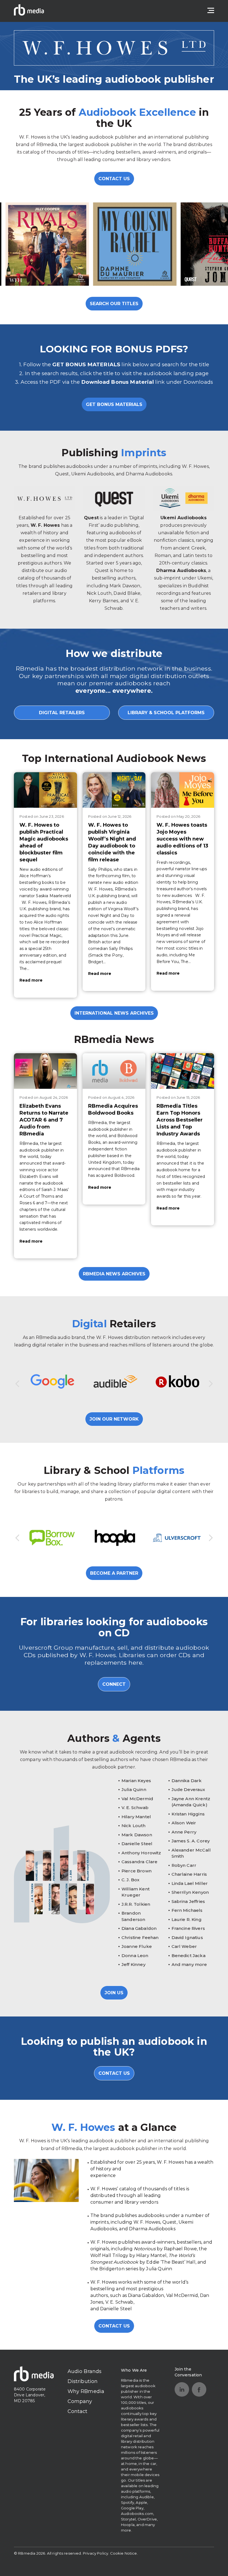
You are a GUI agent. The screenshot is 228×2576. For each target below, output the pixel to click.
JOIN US (114, 1993)
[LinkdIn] (182, 2389)
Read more (31, 980)
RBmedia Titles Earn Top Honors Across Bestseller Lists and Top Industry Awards (180, 1120)
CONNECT (114, 1684)
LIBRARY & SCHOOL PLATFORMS (166, 713)
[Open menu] (211, 11)
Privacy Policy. (96, 2553)
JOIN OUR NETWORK (114, 1419)
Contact (78, 2411)
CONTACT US (114, 179)
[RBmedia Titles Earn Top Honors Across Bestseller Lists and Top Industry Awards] (183, 1071)
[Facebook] (199, 2389)
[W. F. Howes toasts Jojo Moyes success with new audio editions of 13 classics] (183, 790)
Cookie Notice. (124, 2553)
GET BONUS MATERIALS (114, 404)
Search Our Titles (114, 304)
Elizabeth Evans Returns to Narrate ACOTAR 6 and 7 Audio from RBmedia (44, 1120)
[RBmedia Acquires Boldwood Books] (114, 1071)
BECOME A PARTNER (114, 1573)
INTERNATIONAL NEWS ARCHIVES (114, 1013)
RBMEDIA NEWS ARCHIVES (114, 1274)
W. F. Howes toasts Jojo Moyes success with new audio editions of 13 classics (182, 839)
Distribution (83, 2381)
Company (80, 2401)
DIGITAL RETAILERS (62, 713)
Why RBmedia (86, 2391)
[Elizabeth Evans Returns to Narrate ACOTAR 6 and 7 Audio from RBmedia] (45, 1071)
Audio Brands (85, 2371)
